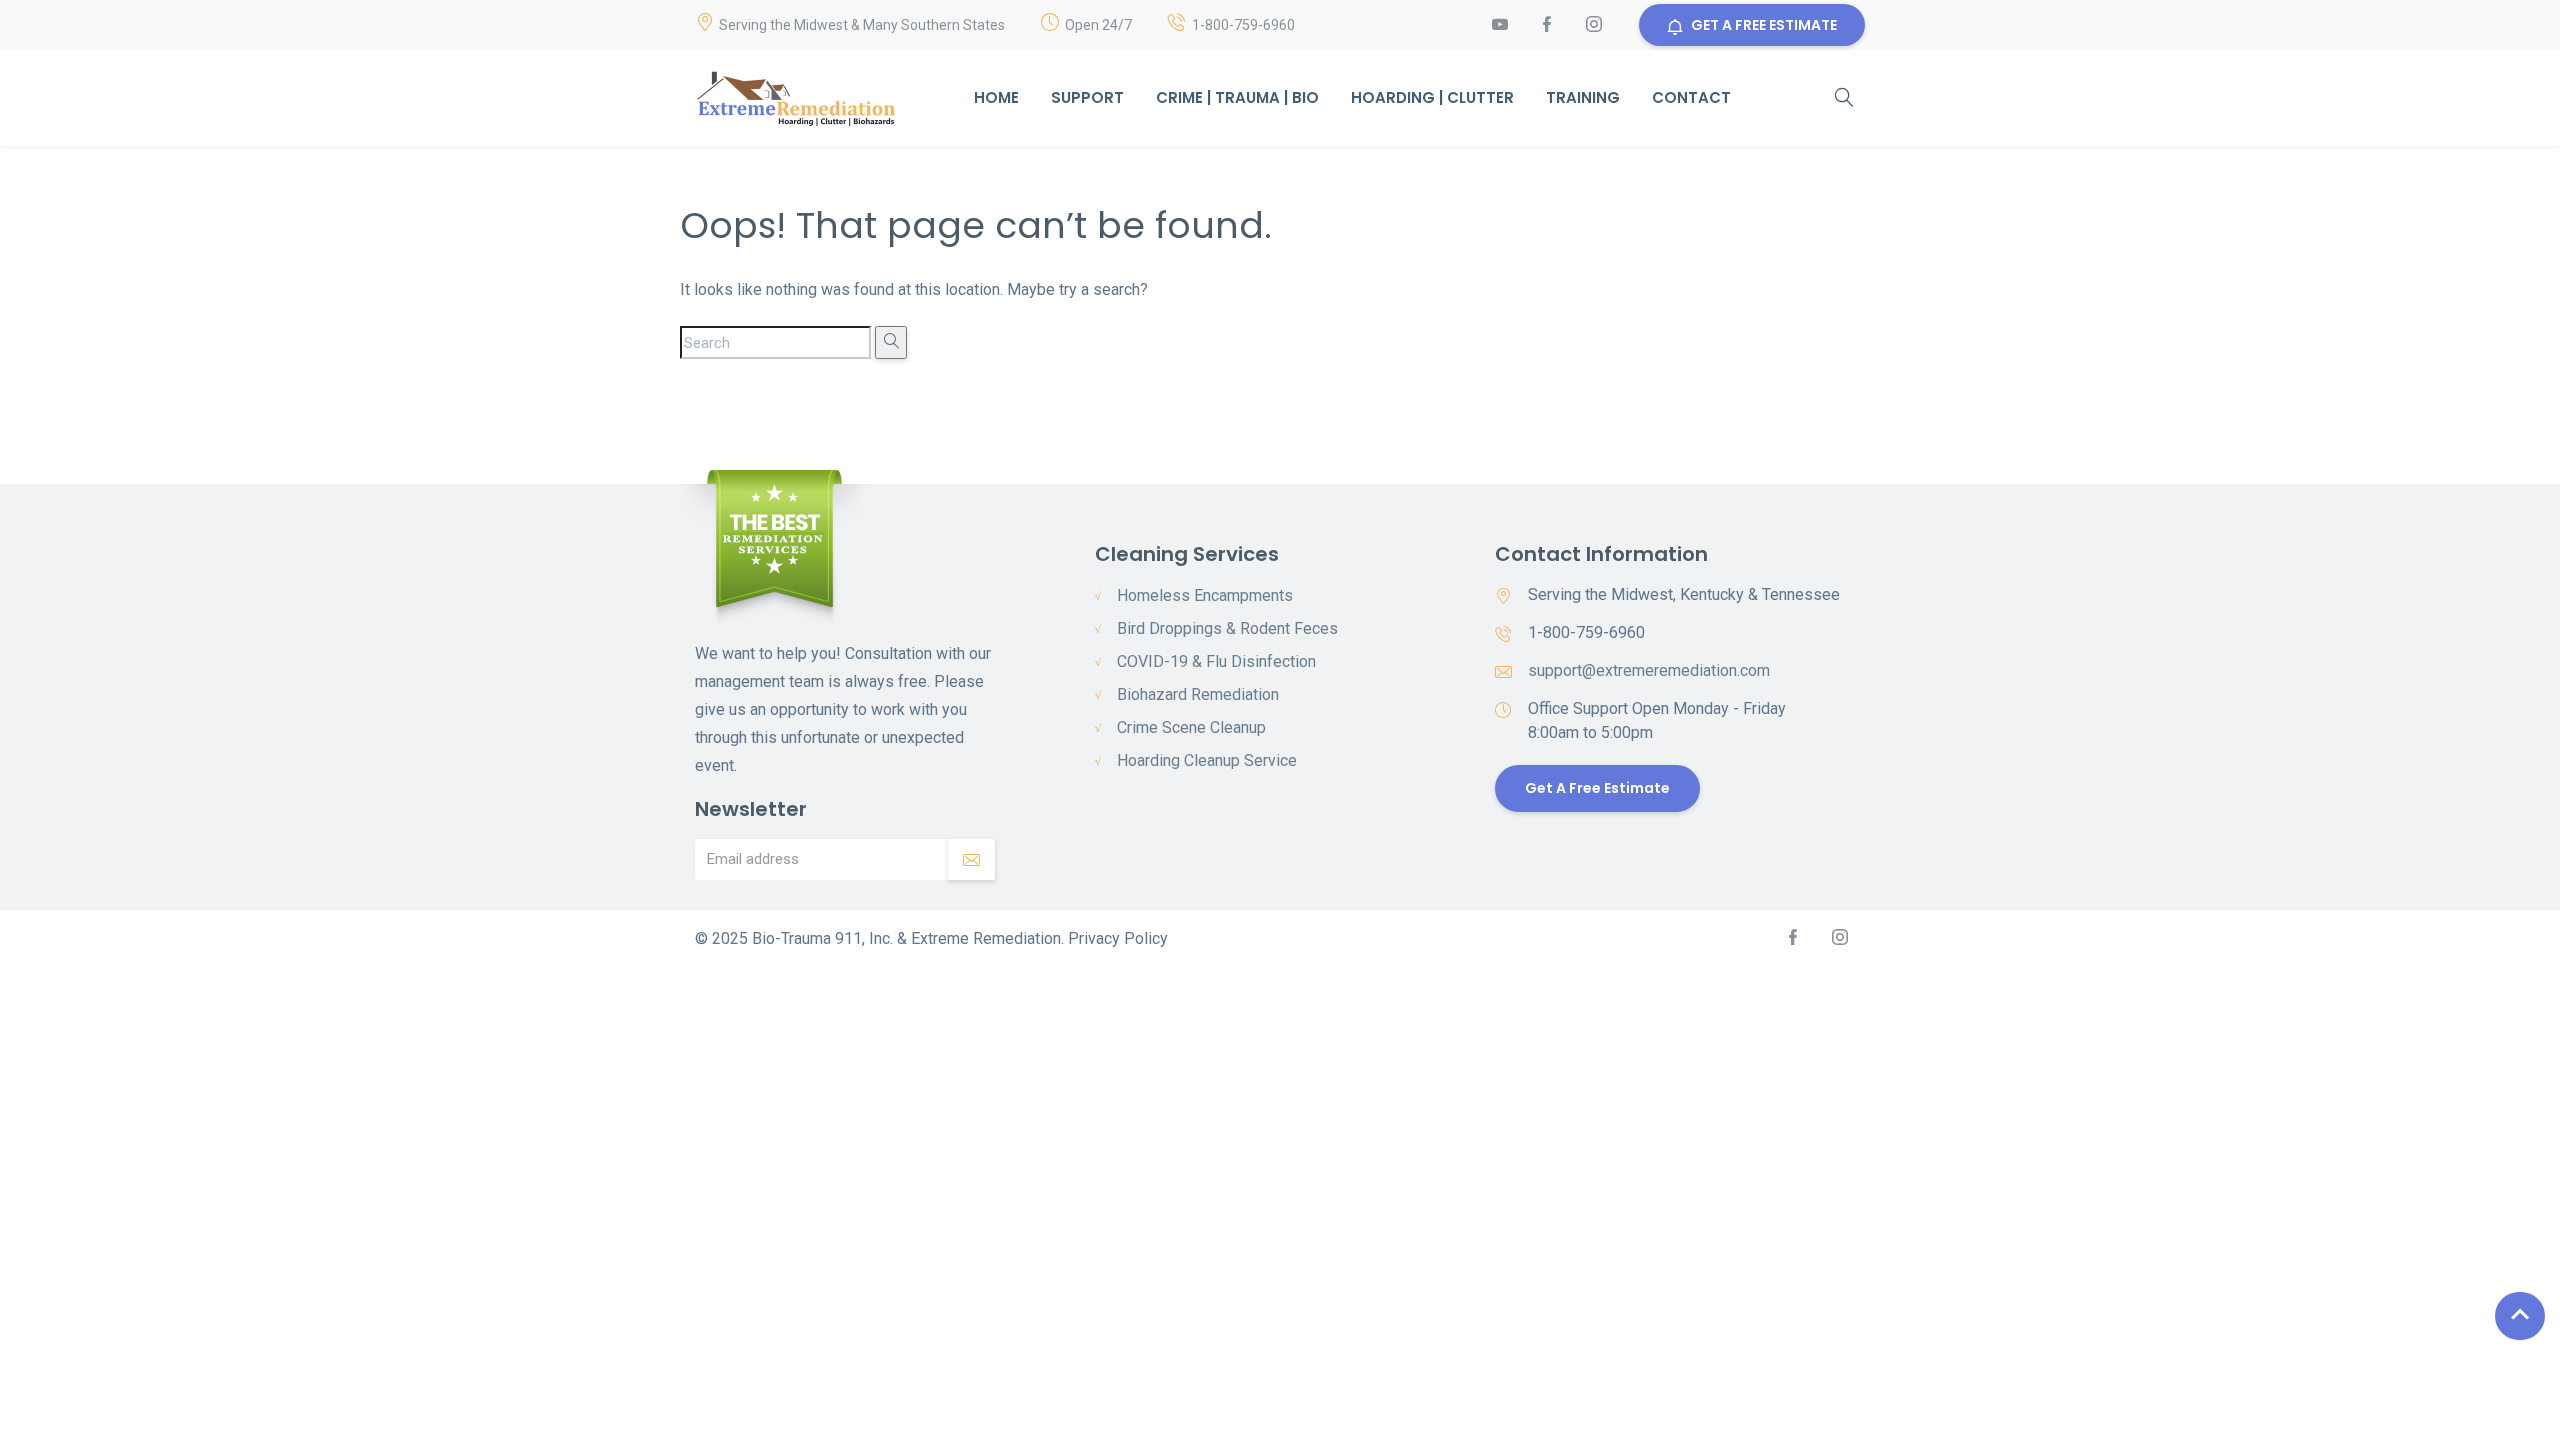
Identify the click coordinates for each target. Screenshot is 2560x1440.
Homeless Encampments (1205, 595)
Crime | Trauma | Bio (1237, 97)
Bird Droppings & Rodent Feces (1227, 628)
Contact (1691, 97)
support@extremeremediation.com (1649, 670)
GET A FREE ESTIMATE (1764, 25)
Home (996, 97)
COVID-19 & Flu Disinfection (1216, 661)
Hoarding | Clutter (1432, 97)
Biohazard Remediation (1198, 694)
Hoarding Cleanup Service (1207, 760)
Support (1087, 97)
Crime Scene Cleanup (1191, 727)
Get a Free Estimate (1597, 788)
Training (1583, 97)
